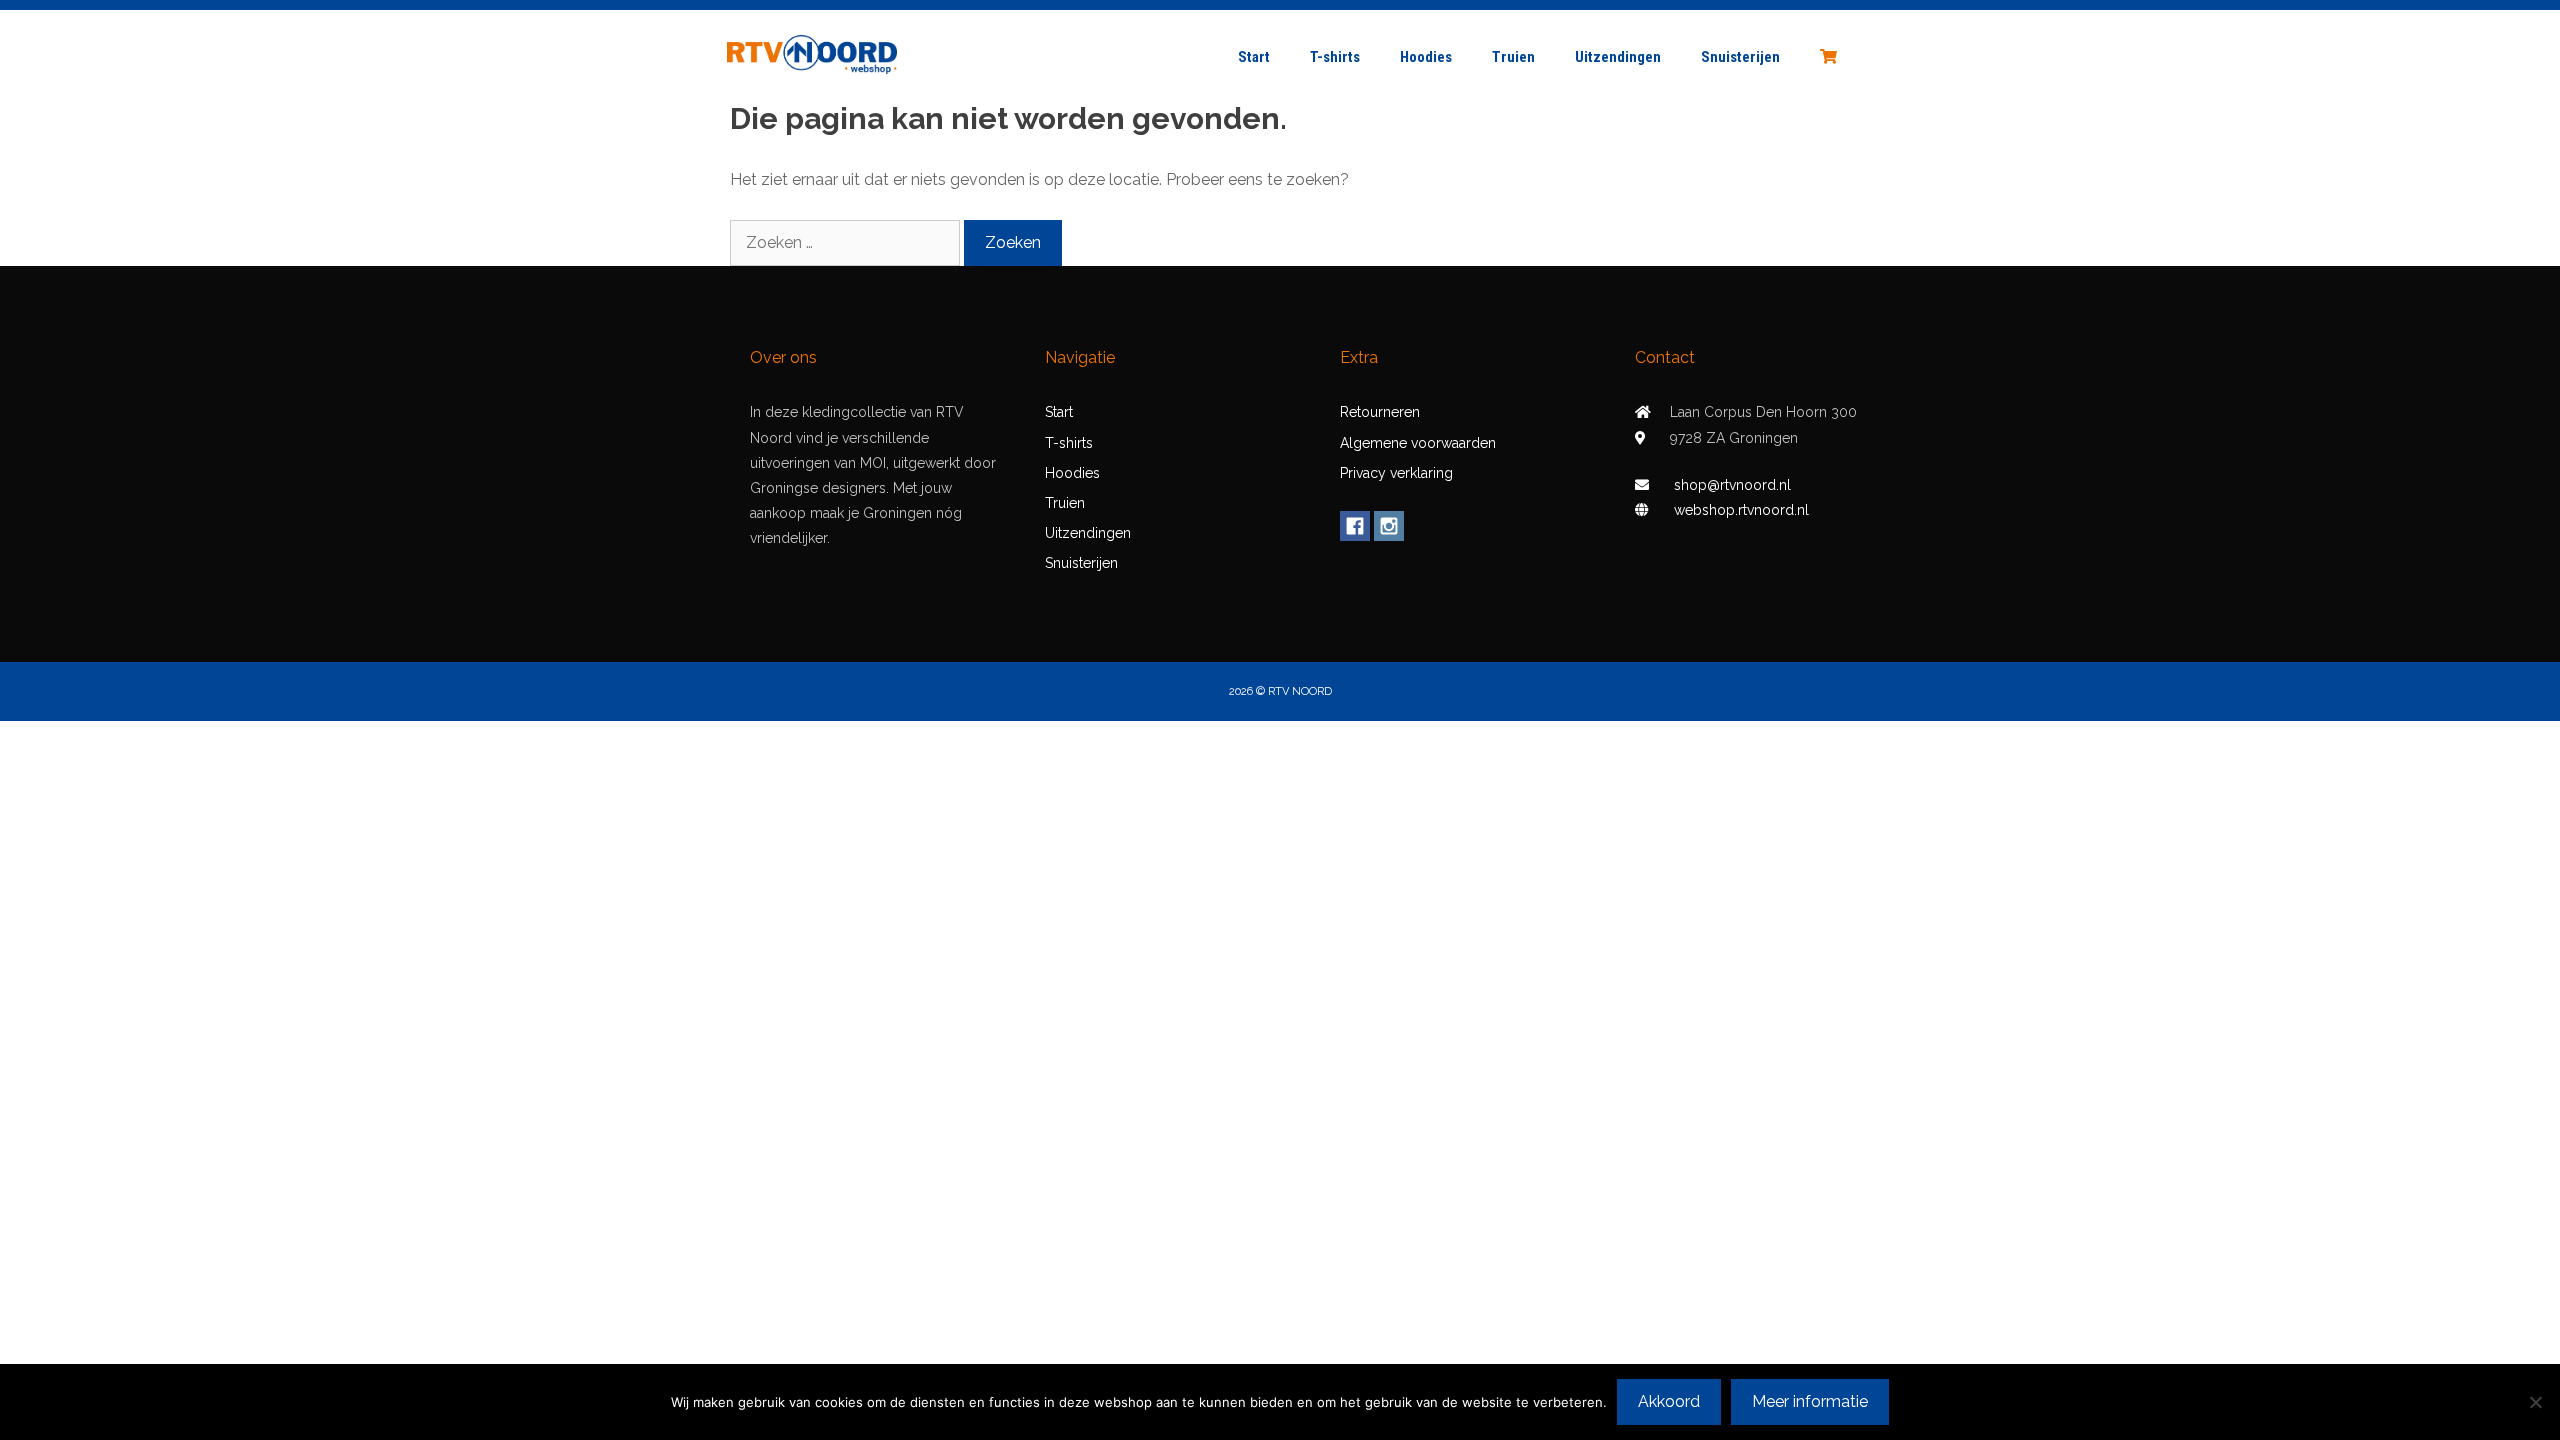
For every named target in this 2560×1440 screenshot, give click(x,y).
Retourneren (1380, 412)
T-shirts (1335, 57)
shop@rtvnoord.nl (1732, 485)
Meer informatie (1810, 1401)
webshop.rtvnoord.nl (1741, 510)
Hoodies (1426, 57)
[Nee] (2535, 1402)
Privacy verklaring (1396, 473)
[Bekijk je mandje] (1825, 57)
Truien (1513, 57)
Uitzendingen (1618, 57)
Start (1254, 57)
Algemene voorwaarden (1418, 443)
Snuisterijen (1740, 57)
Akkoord (1669, 1401)
